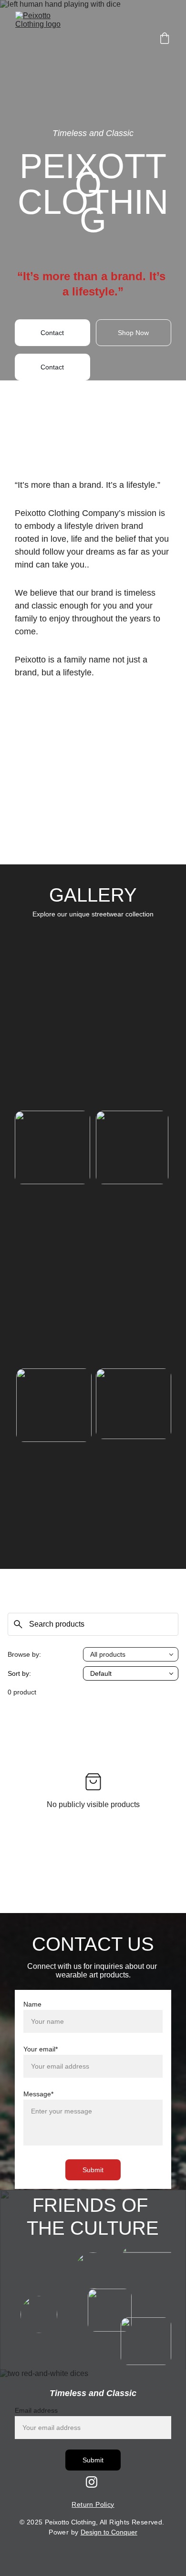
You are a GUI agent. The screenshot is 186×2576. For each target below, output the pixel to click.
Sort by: (19, 1673)
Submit (93, 2170)
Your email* (41, 2049)
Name (32, 2004)
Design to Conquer (109, 2532)
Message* (38, 2094)
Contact (52, 333)
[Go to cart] (165, 39)
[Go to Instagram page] (92, 2482)
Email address (36, 2410)
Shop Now (133, 333)
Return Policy (93, 2504)
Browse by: (24, 1654)
